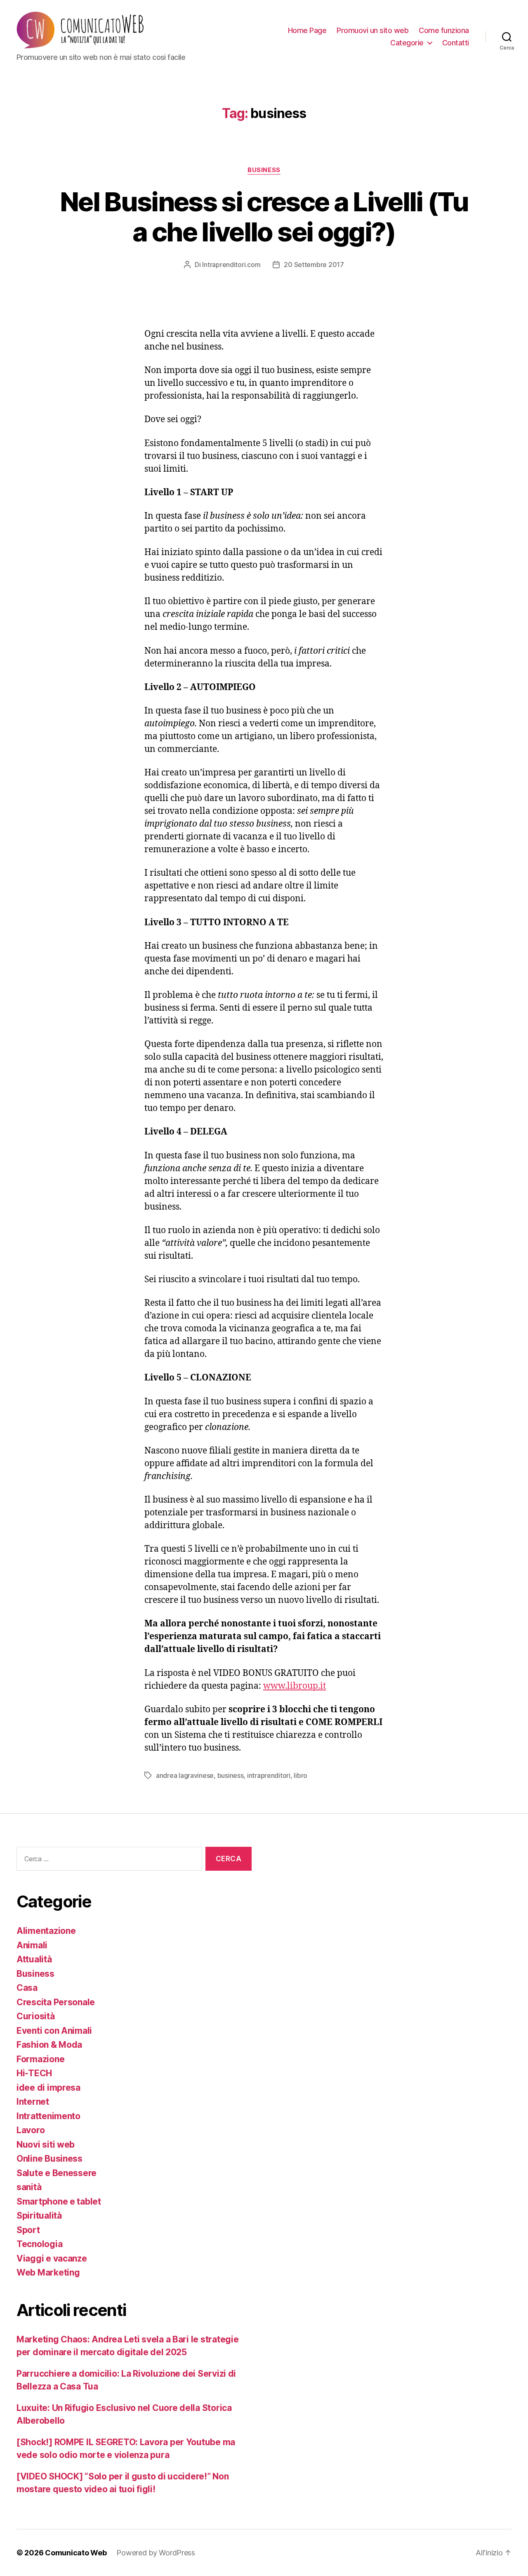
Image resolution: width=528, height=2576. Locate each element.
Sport (28, 2230)
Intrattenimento (48, 2116)
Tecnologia (39, 2244)
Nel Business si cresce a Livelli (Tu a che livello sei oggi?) (264, 217)
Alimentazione (46, 1931)
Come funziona (444, 30)
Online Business (49, 2159)
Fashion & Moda (49, 2045)
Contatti (456, 43)
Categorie (407, 43)
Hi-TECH (34, 2073)
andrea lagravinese (185, 1775)
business (231, 1775)
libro (301, 1775)
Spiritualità (39, 2216)
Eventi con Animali (54, 2031)
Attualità (34, 1959)
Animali (32, 1945)
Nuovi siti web (46, 2145)
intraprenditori (269, 1775)
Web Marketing (48, 2272)
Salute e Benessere (57, 2173)
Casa (27, 1988)
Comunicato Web (76, 2553)
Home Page (307, 30)
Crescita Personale (56, 2002)
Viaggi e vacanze (52, 2258)
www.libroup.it (295, 1685)
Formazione (40, 2059)
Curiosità (36, 2016)
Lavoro (31, 2130)
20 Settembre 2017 (314, 265)
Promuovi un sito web (372, 30)
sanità (29, 2187)
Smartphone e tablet (59, 2201)
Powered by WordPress (156, 2553)
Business (264, 170)
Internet (33, 2102)
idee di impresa (48, 2088)
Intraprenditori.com (231, 265)
